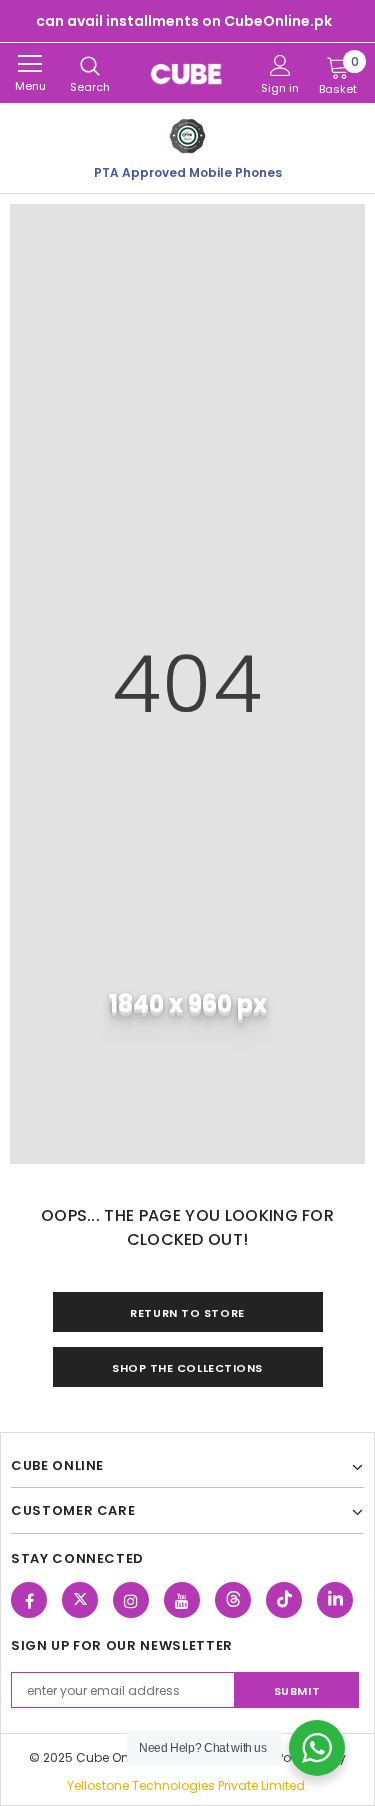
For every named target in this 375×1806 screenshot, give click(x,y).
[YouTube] (182, 1600)
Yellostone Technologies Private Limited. (187, 1785)
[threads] (233, 1600)
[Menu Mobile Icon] (30, 64)
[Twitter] (80, 1600)
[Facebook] (29, 1600)
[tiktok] (284, 1600)
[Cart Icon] (338, 67)
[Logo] (187, 73)
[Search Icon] (90, 67)
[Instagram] (131, 1600)
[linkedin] (335, 1600)
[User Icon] (280, 65)
